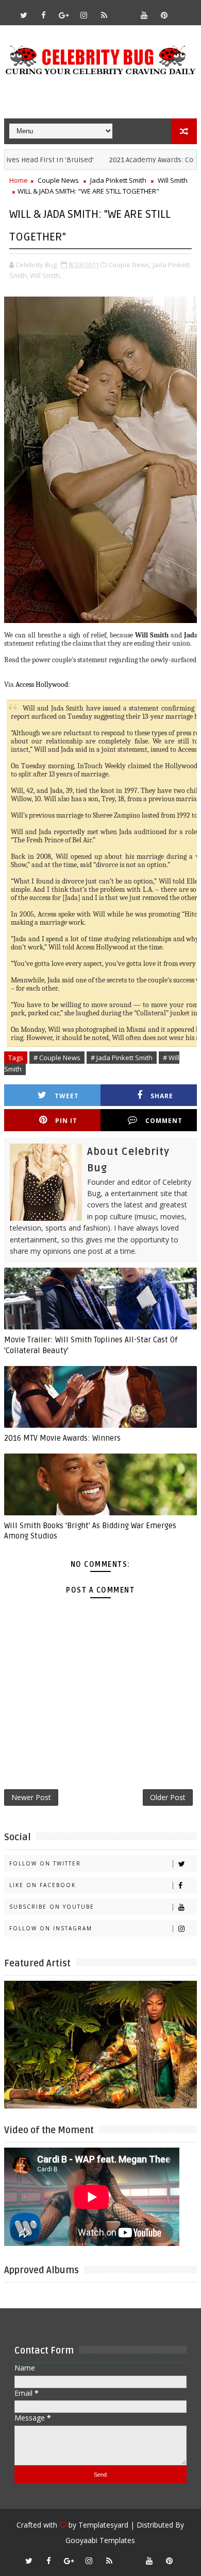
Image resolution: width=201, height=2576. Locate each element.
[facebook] (44, 15)
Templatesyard (103, 2525)
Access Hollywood (42, 685)
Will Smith (173, 180)
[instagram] (84, 15)
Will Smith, (46, 275)
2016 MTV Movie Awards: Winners (62, 1438)
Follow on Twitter (45, 1863)
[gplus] (64, 15)
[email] (124, 10)
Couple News (58, 180)
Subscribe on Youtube (52, 1907)
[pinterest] (164, 15)
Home (19, 180)
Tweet (67, 1096)
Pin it (66, 1121)
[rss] (104, 15)
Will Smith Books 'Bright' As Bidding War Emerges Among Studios (90, 1531)
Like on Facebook (43, 1885)
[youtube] (144, 15)
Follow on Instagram (51, 1928)
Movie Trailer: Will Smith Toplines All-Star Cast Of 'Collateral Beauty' (91, 1345)
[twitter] (24, 15)
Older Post (168, 1797)
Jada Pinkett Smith (118, 180)
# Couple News (57, 1058)
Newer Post (31, 1797)
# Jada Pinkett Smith (122, 1058)
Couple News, (130, 265)
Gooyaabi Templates (100, 2540)
